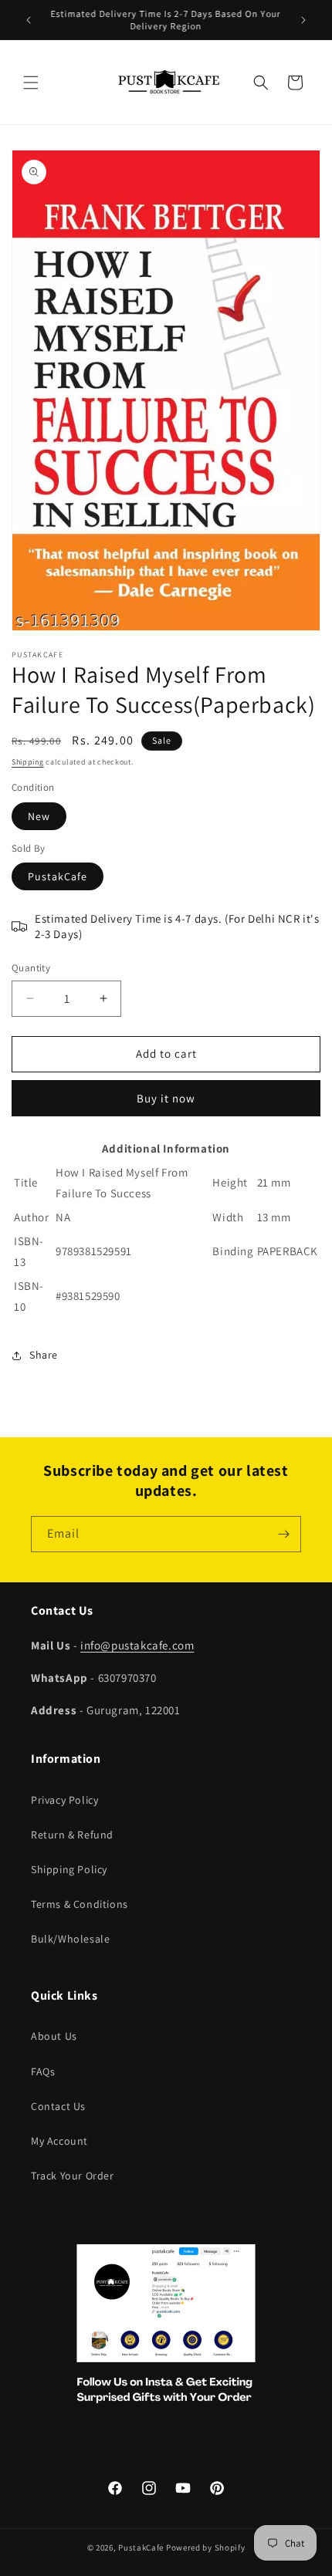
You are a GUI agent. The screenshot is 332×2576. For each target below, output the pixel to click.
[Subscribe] (283, 1534)
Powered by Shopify (206, 2547)
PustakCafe (58, 876)
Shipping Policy (69, 1869)
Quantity (31, 968)
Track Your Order (73, 2176)
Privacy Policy (64, 1800)
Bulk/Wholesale (70, 1939)
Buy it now (166, 1098)
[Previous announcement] (29, 20)
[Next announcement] (303, 20)
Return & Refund (72, 1835)
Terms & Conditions (80, 1904)
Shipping (28, 762)
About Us (54, 2036)
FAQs (43, 2071)
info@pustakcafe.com (137, 1645)
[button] (31, 83)
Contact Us (58, 2106)
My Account (59, 2141)
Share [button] (44, 1355)
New (39, 816)
